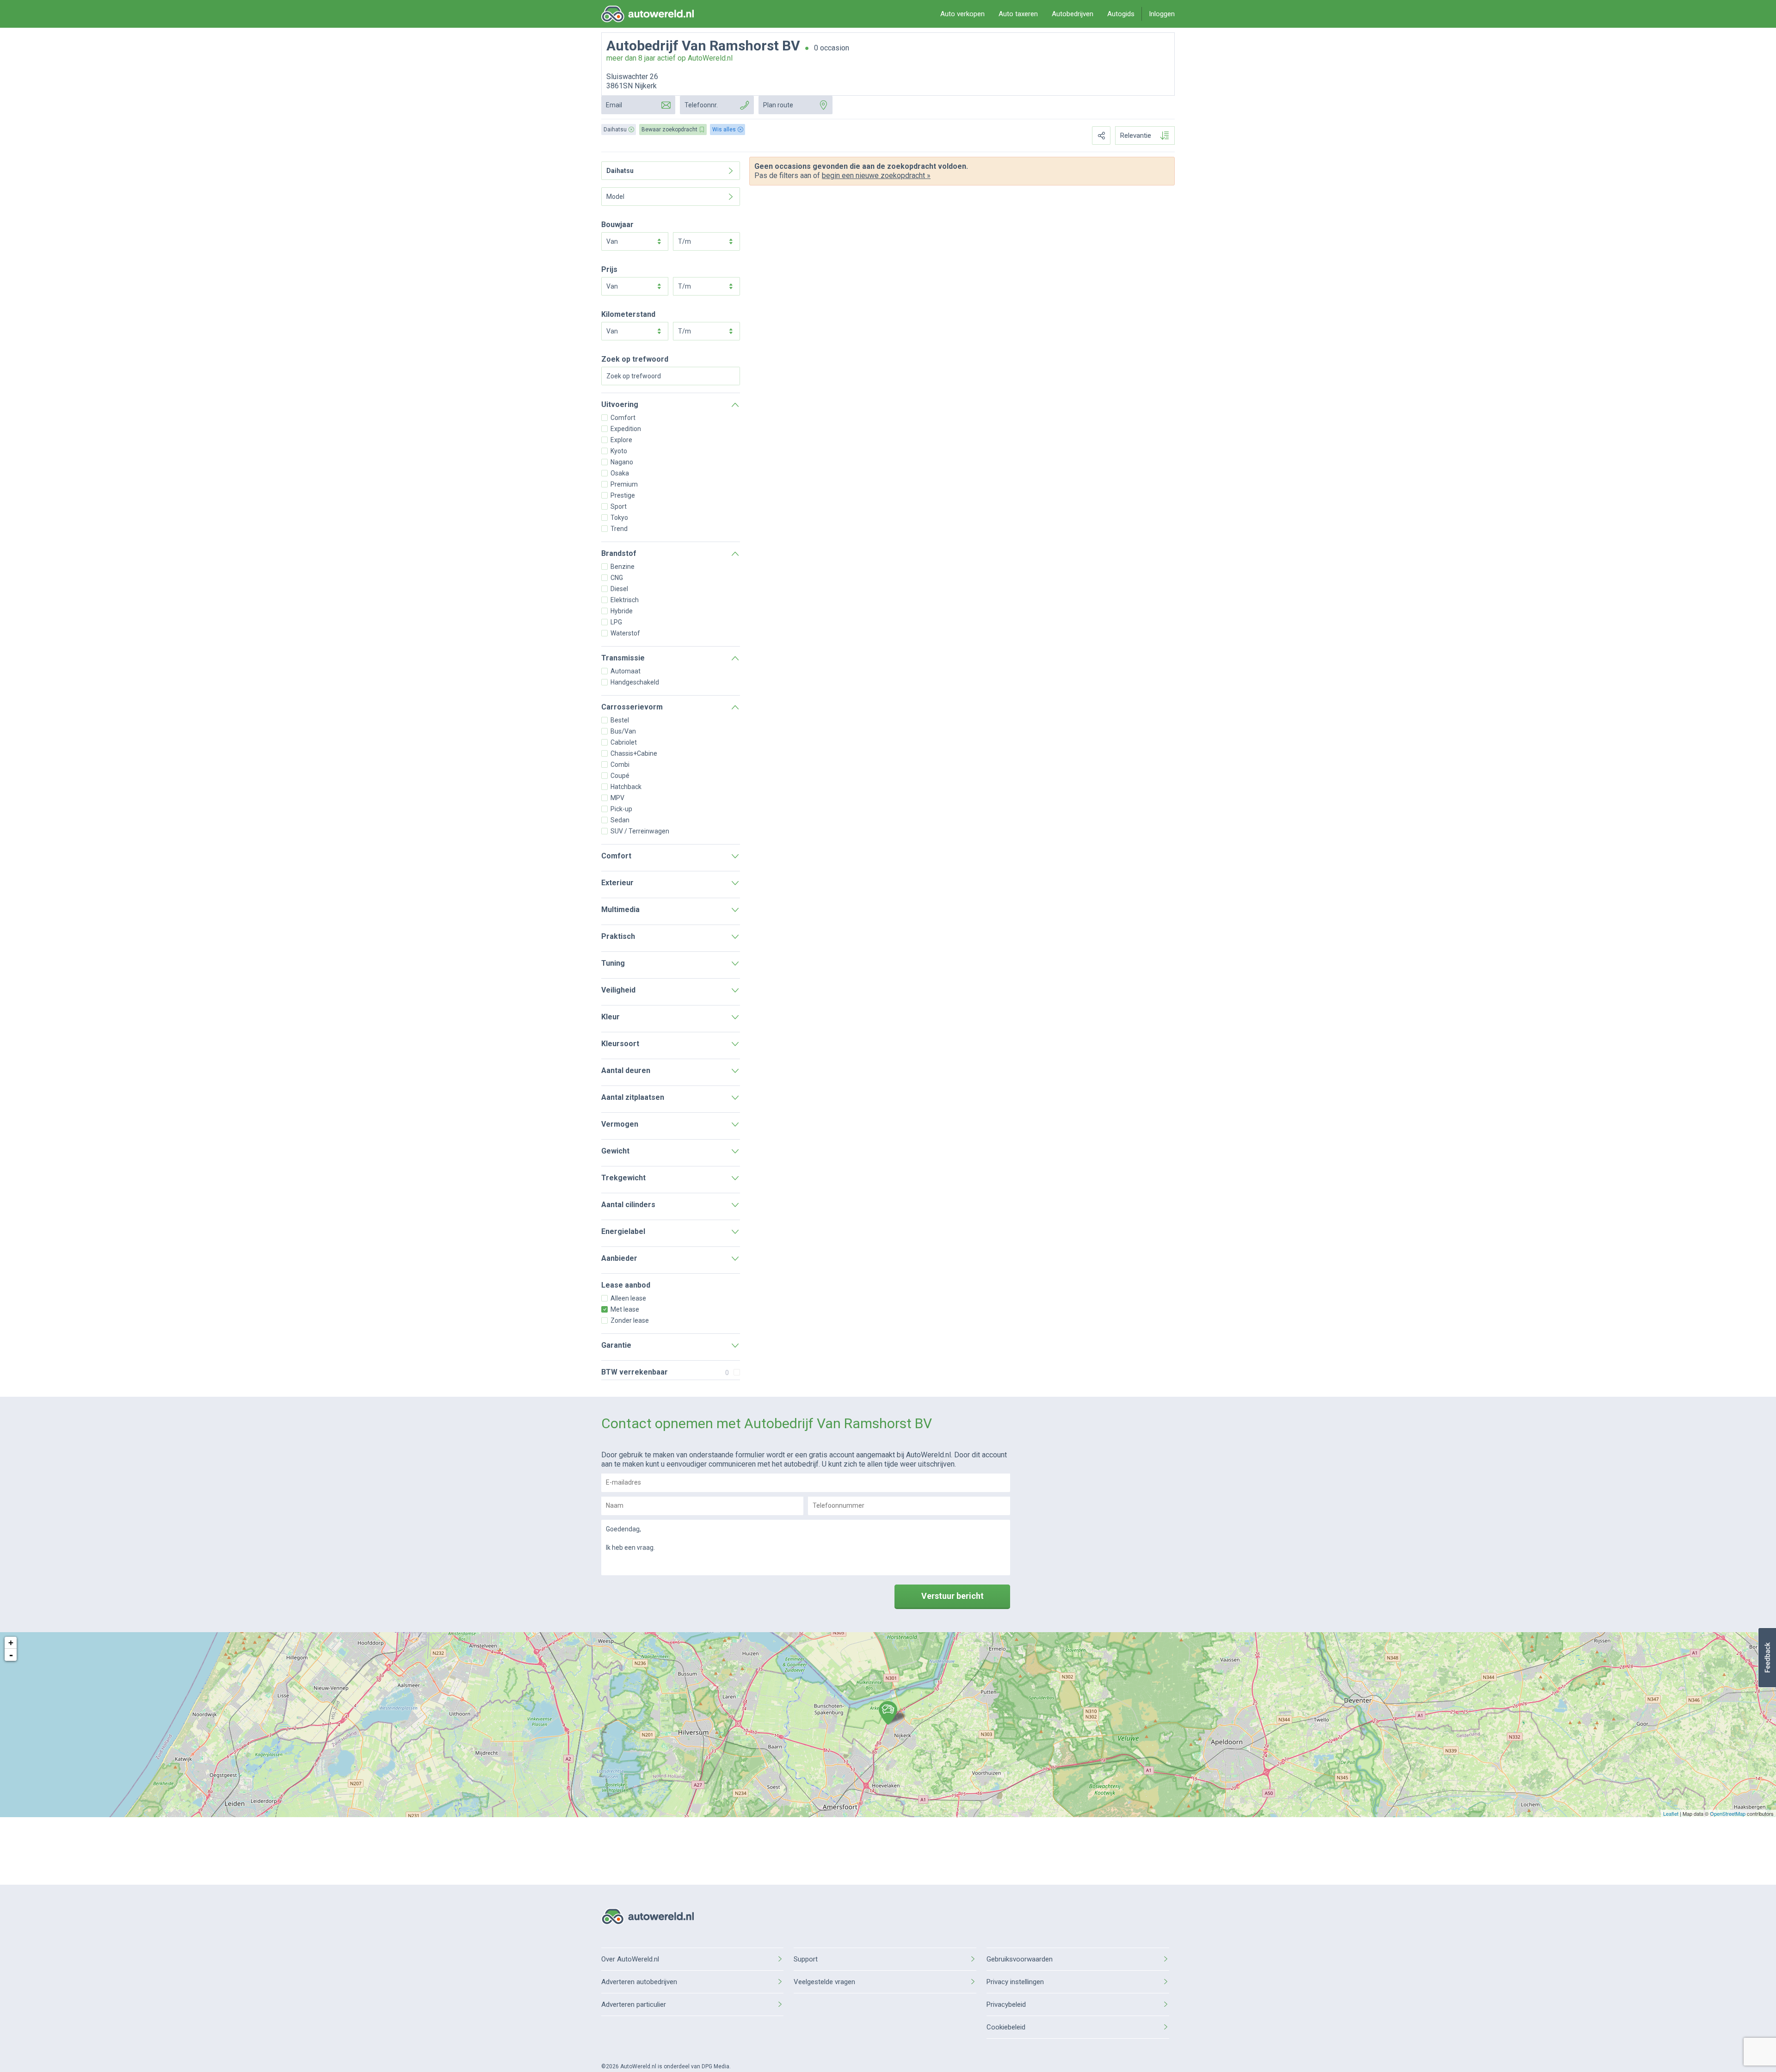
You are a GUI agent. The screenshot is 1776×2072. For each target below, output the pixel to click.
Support (806, 1959)
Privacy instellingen (1015, 1982)
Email (614, 105)
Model (615, 197)
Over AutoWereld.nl (630, 1959)
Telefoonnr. (701, 105)
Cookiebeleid (1006, 2027)
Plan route (778, 105)
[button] (1767, 1658)
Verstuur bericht (953, 1596)
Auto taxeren (1018, 14)
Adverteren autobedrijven (639, 1982)
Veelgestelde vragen (824, 1982)
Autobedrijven (1073, 14)
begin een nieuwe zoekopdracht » (876, 176)
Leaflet (1671, 1813)
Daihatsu (620, 171)
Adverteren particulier (634, 2004)
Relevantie (1136, 136)
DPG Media (715, 2066)
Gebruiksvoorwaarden (1020, 1959)
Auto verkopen (962, 14)
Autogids (1121, 14)
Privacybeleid (1006, 2004)
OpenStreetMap (1728, 1813)
